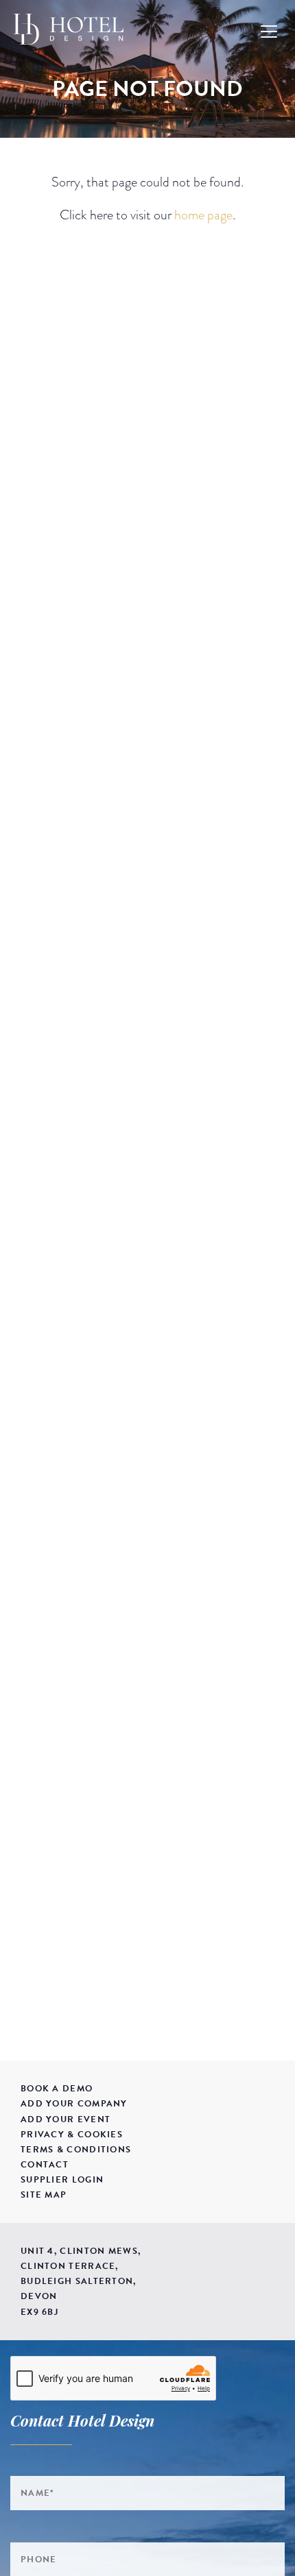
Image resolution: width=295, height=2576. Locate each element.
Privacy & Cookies (72, 2135)
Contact (45, 2165)
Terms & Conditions (76, 2150)
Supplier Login (62, 2180)
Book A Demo (57, 2089)
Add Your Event (66, 2119)
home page (203, 215)
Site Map (44, 2195)
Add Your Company (74, 2104)
